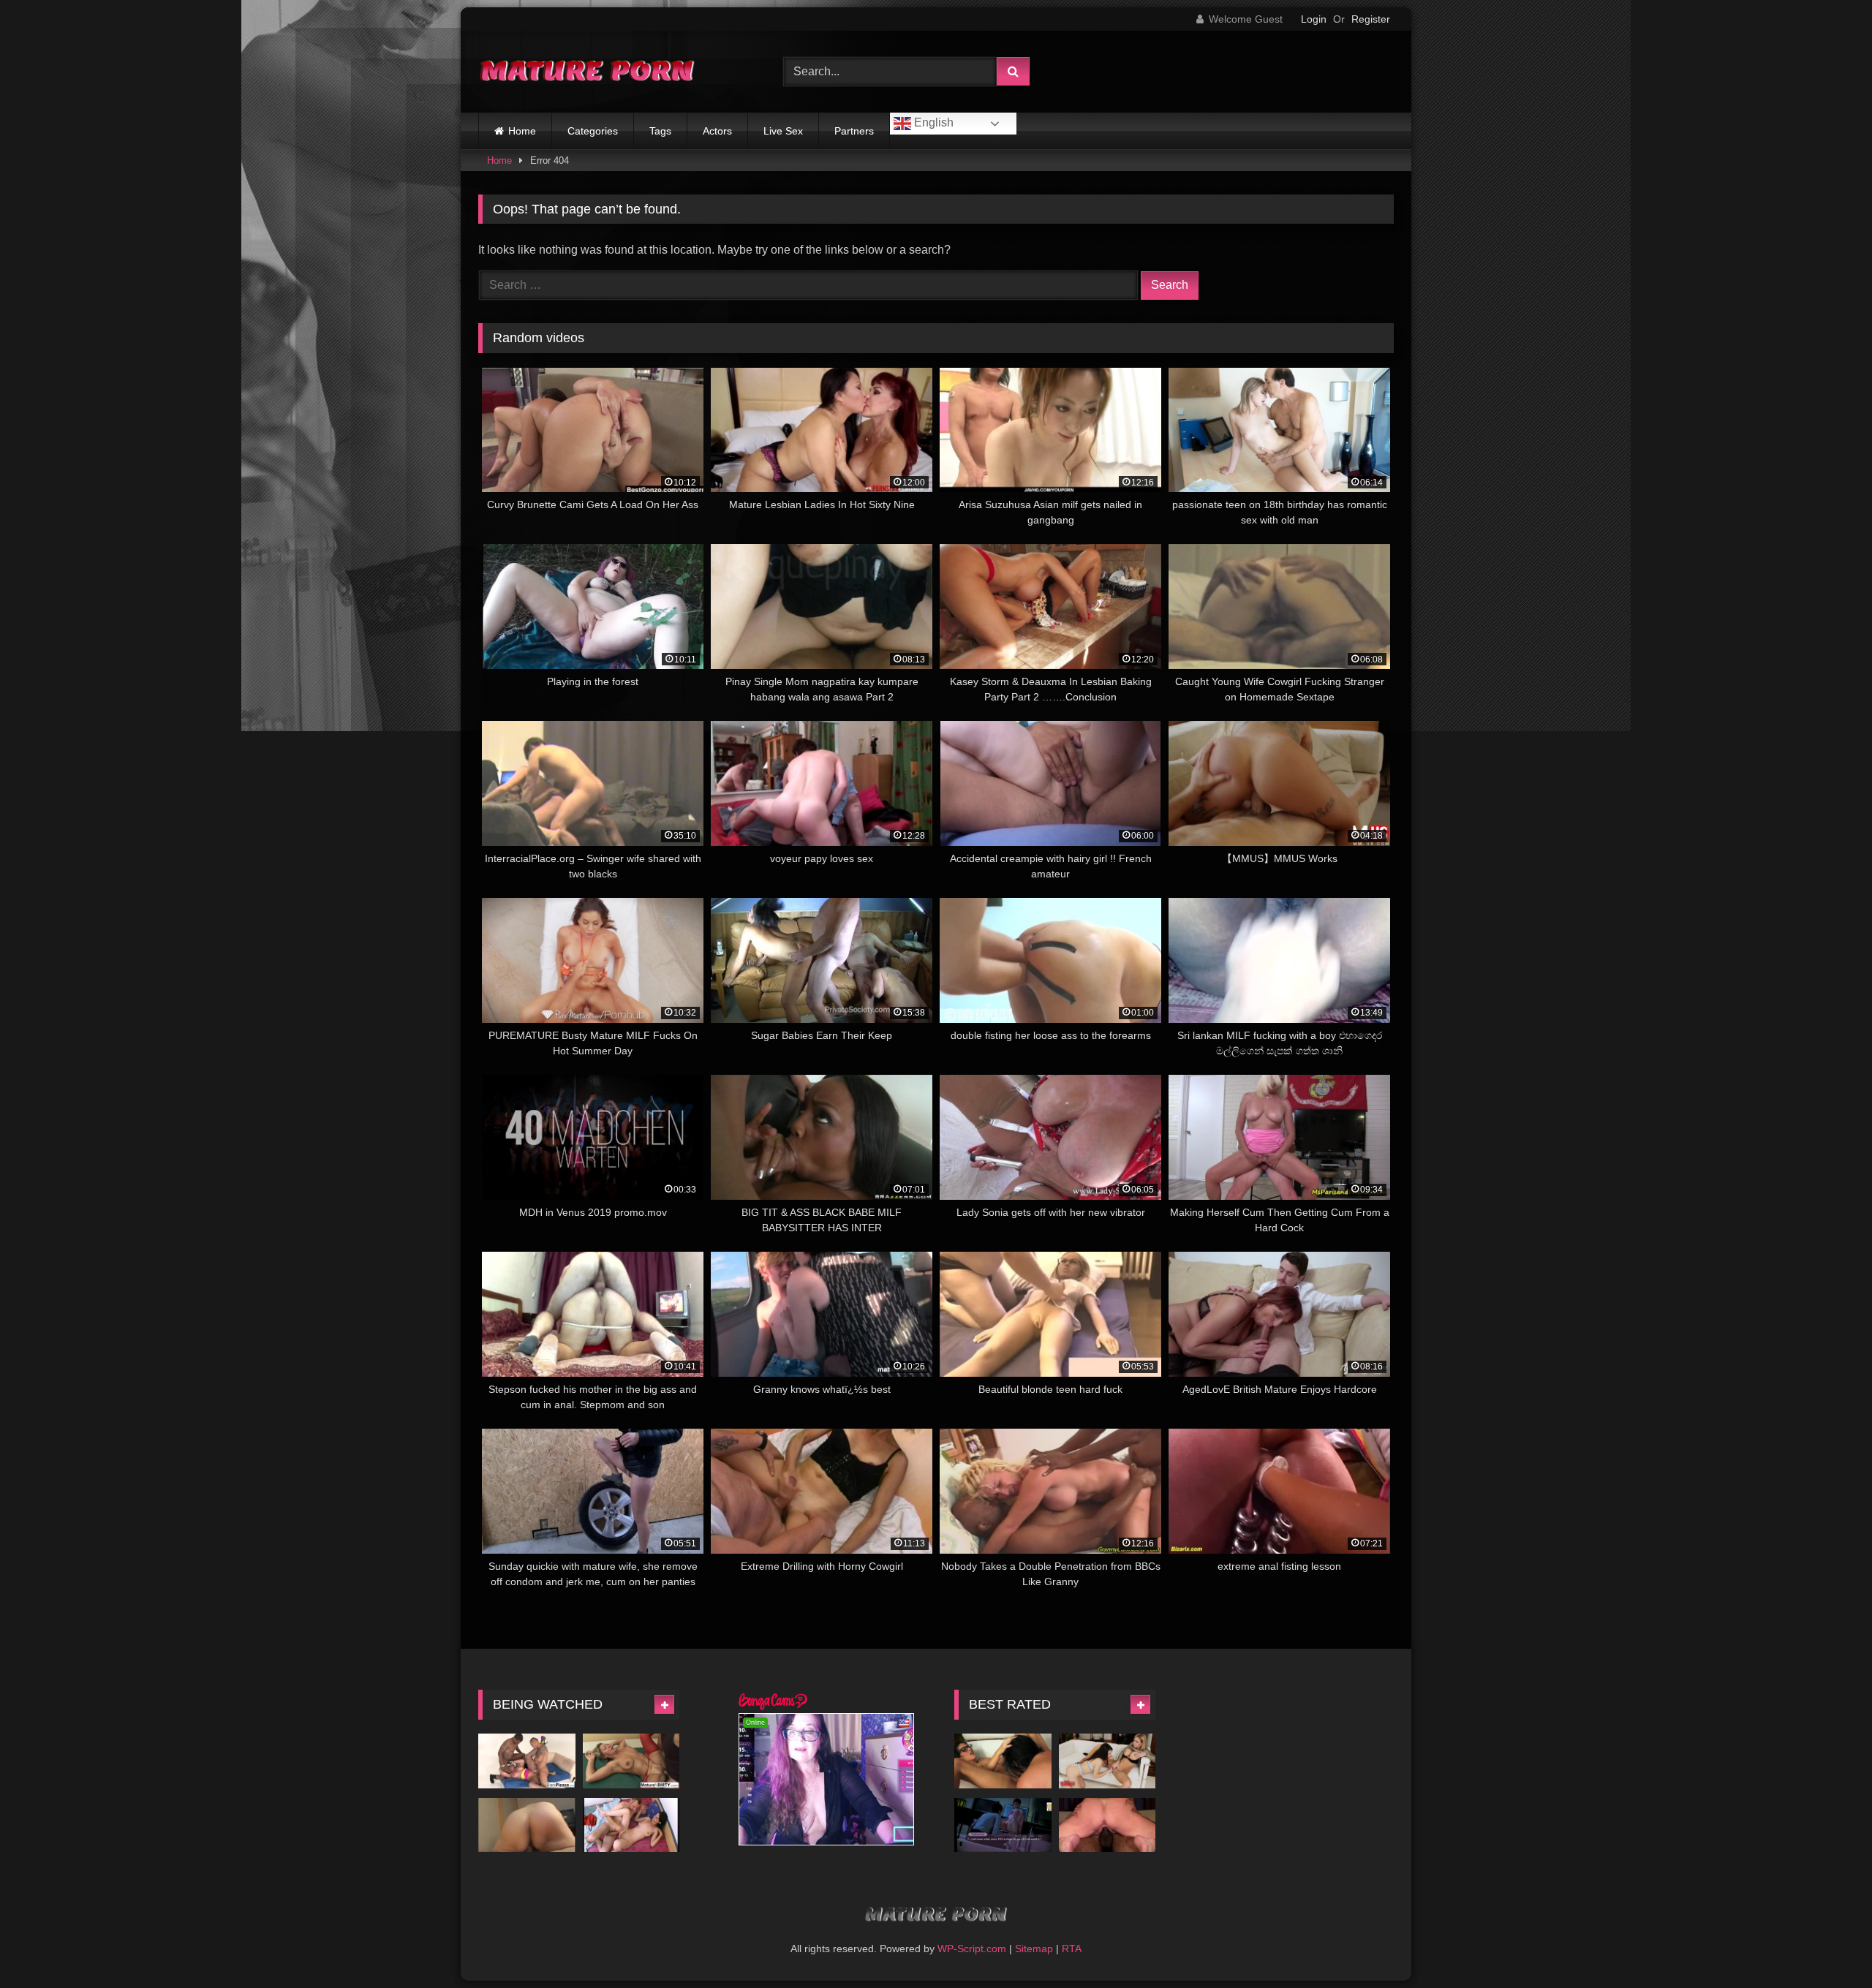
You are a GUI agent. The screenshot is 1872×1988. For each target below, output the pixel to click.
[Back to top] (1827, 1944)
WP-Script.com (972, 1949)
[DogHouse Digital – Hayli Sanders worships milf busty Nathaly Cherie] (1107, 1761)
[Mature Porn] (588, 72)
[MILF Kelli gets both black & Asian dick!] (527, 1761)
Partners (854, 131)
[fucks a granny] (631, 1761)
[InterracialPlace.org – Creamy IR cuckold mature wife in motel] (1107, 1825)
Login (1314, 19)
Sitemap (1034, 1949)
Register (1371, 19)
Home (522, 131)
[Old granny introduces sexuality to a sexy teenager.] (1003, 1761)
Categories (593, 131)
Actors (717, 131)
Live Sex (783, 131)
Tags (660, 131)
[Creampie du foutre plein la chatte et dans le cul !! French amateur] (631, 1825)
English (932, 122)
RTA (1072, 1949)
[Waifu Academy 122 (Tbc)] (1003, 1825)
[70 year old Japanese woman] (527, 1825)
